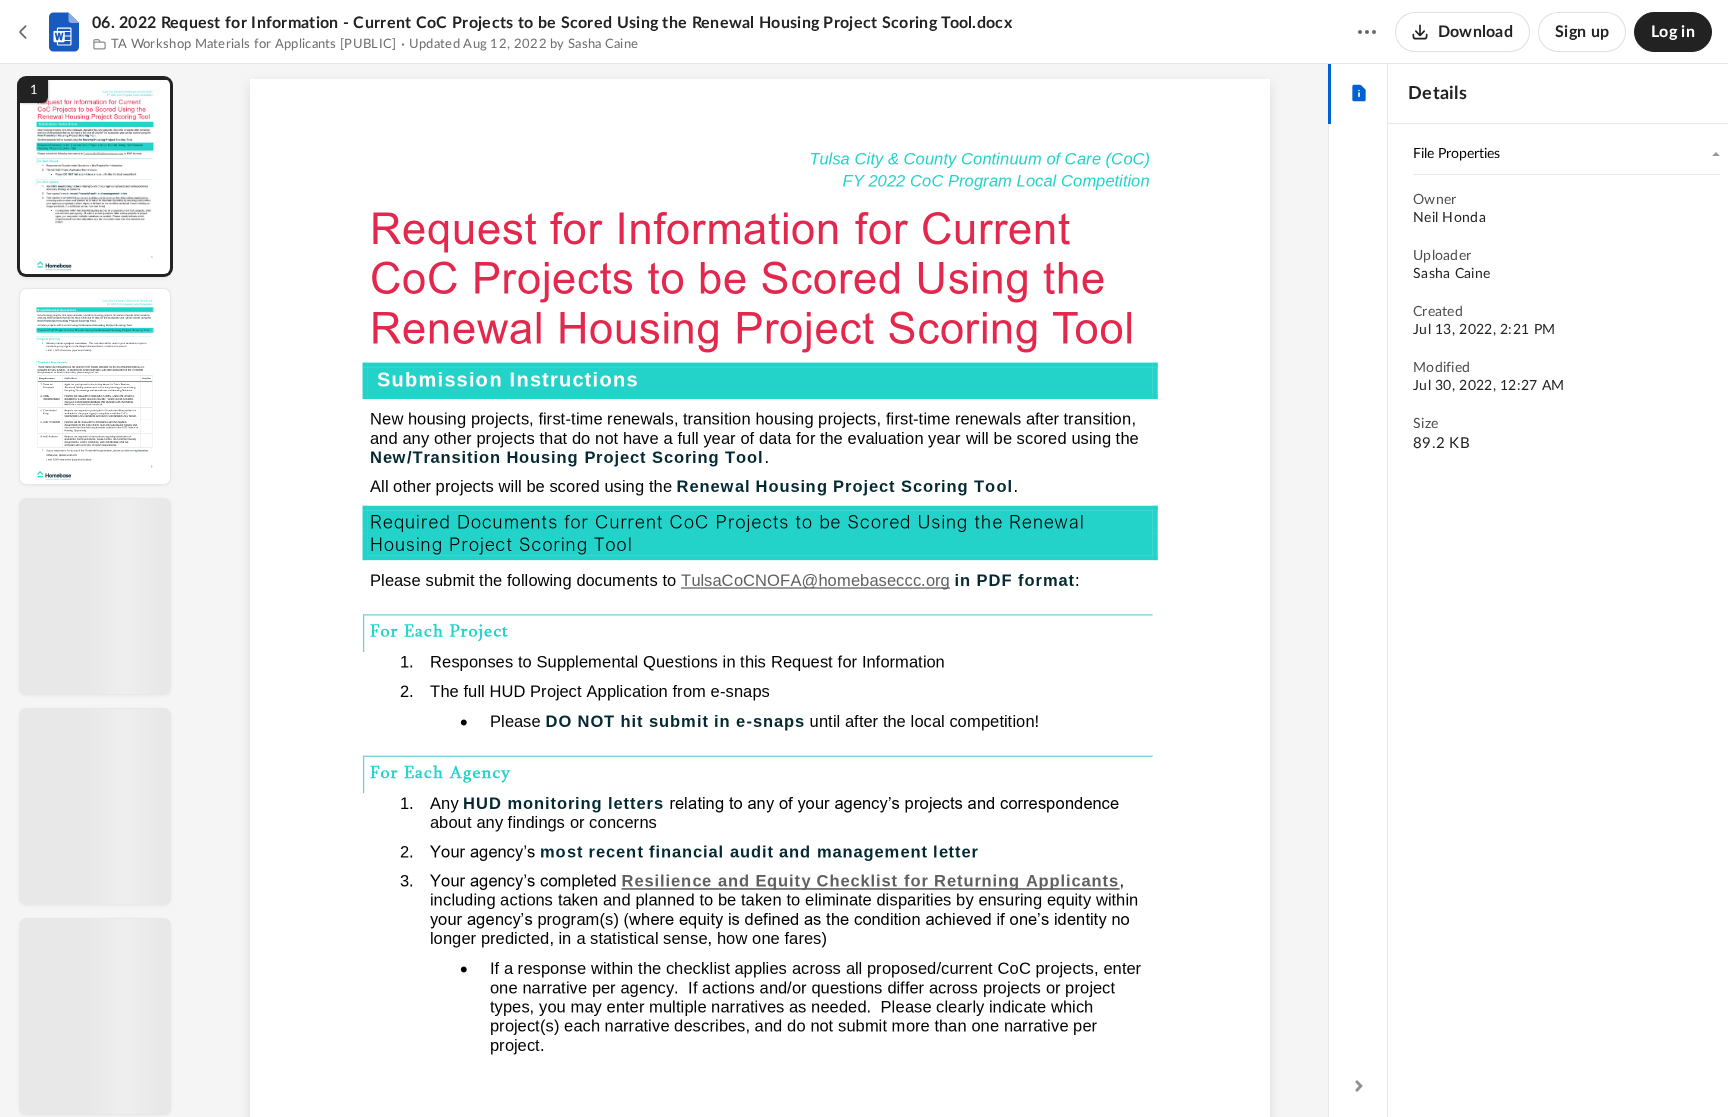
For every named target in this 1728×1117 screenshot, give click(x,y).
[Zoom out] (762, 1068)
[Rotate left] (870, 1068)
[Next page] (720, 1068)
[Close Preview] (24, 32)
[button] (95, 176)
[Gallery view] (908, 1068)
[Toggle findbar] (612, 1068)
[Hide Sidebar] (1359, 1086)
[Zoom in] (830, 1068)
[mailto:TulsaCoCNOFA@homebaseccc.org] (815, 584)
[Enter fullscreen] (944, 1068)
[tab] (1358, 94)
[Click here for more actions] (1367, 32)
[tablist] (1358, 94)
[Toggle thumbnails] (576, 1068)
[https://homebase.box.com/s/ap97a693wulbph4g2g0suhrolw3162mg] (870, 880)
